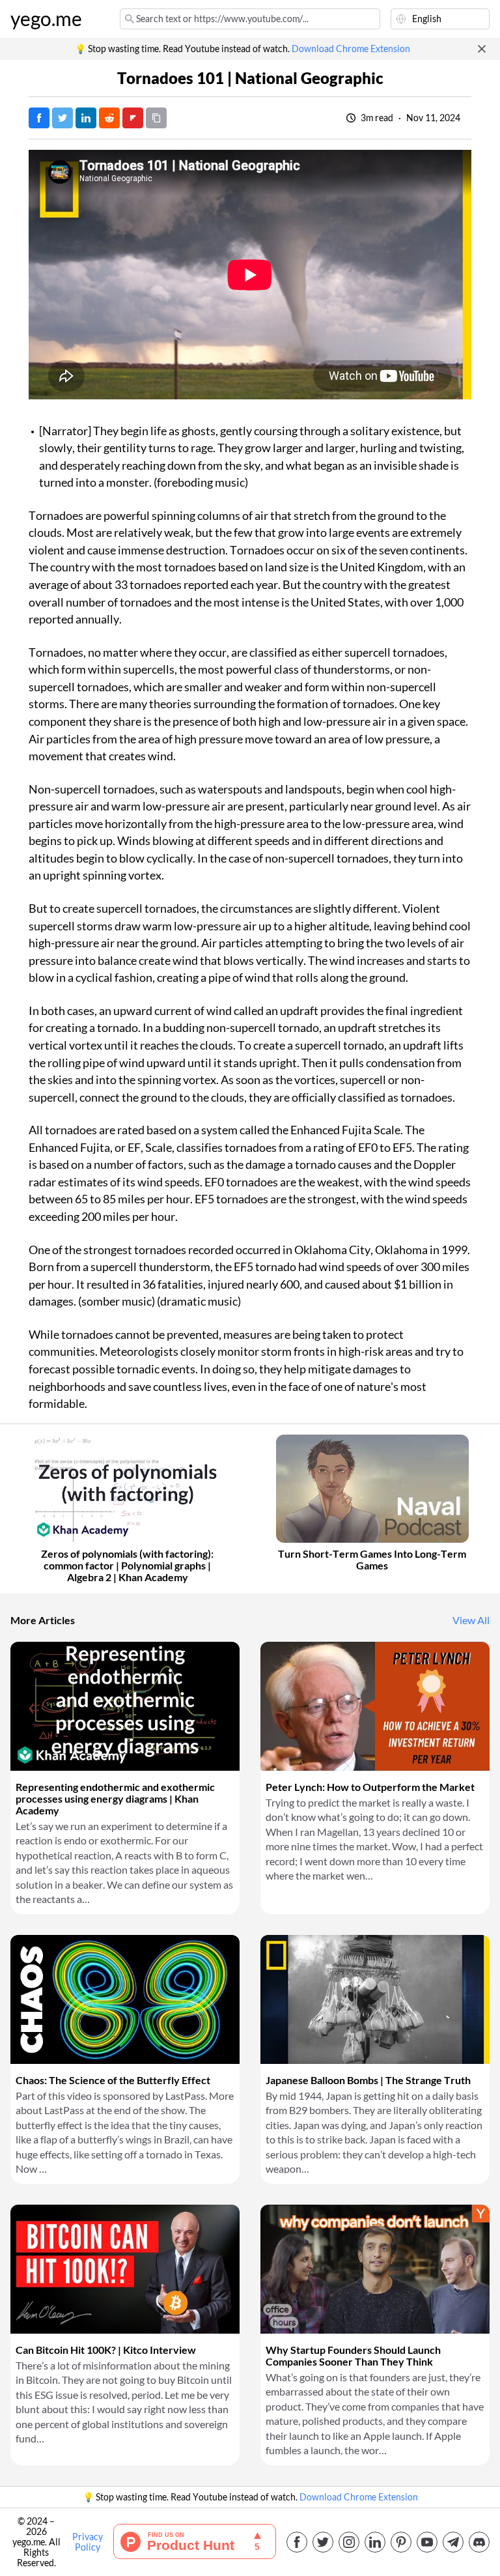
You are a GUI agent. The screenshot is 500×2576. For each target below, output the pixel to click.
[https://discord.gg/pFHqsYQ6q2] (479, 2542)
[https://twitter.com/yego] (323, 2542)
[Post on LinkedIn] (86, 118)
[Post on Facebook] (39, 118)
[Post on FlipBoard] (133, 118)
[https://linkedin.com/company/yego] (375, 2542)
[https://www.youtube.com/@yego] (427, 2542)
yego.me (46, 19)
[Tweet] (62, 118)
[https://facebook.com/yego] (297, 2542)
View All (471, 1620)
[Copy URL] (156, 118)
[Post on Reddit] (109, 118)
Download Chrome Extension (351, 49)
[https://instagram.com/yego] (349, 2542)
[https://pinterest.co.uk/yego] (401, 2542)
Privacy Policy (88, 2542)
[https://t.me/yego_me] (453, 2542)
